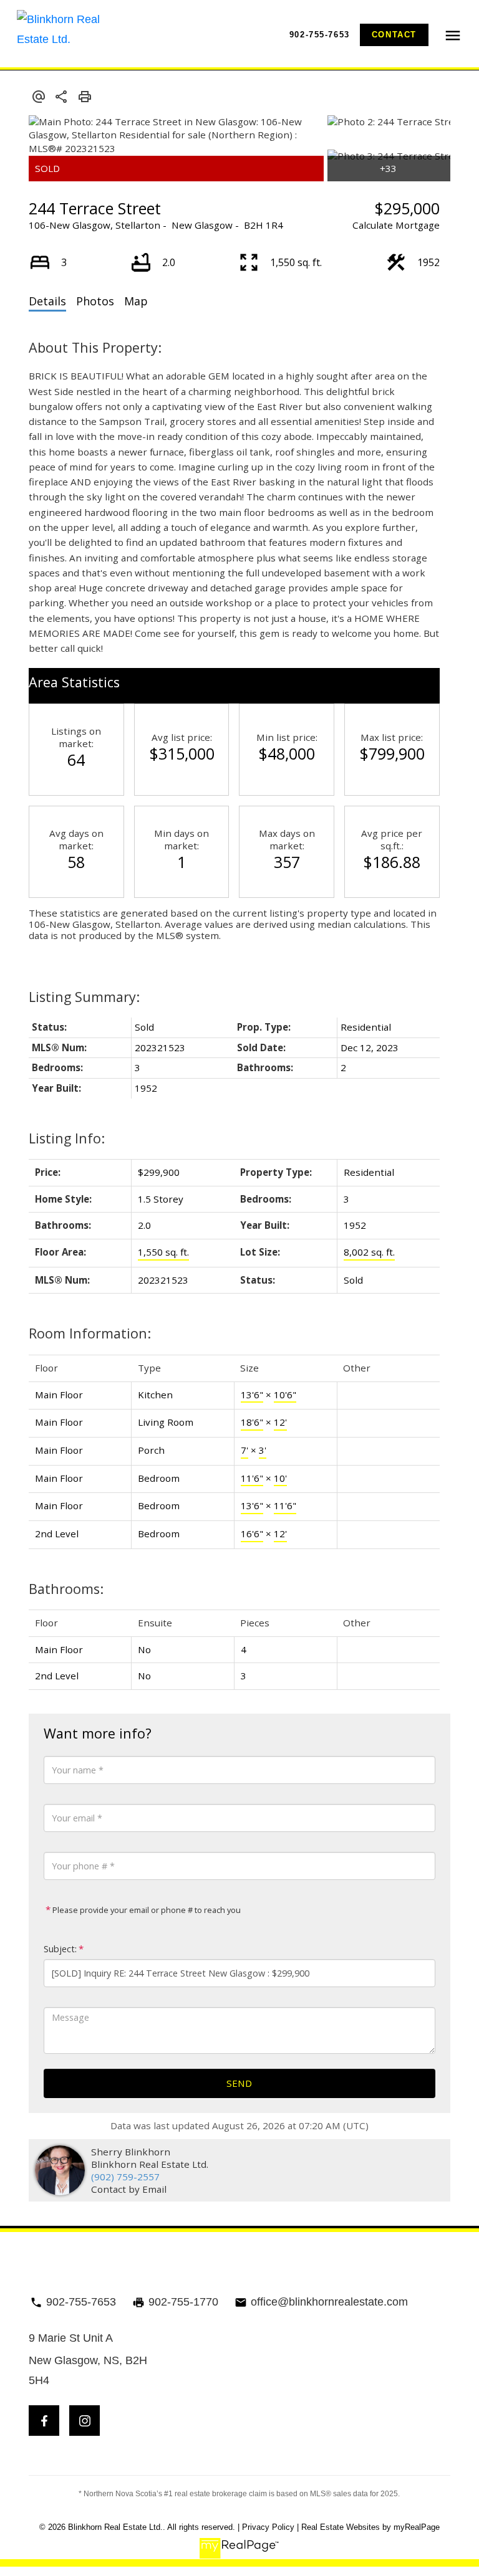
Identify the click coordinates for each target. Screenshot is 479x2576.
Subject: (60, 1949)
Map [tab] (136, 301)
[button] (320, 35)
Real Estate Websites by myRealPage (370, 2527)
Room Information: (90, 1333)
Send (239, 2083)
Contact (394, 35)
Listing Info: (67, 1138)
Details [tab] (47, 301)
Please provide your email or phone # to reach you (146, 1910)
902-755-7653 (320, 35)
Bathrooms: (66, 1589)
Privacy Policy (268, 2527)
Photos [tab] (95, 301)
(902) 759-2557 (125, 2177)
